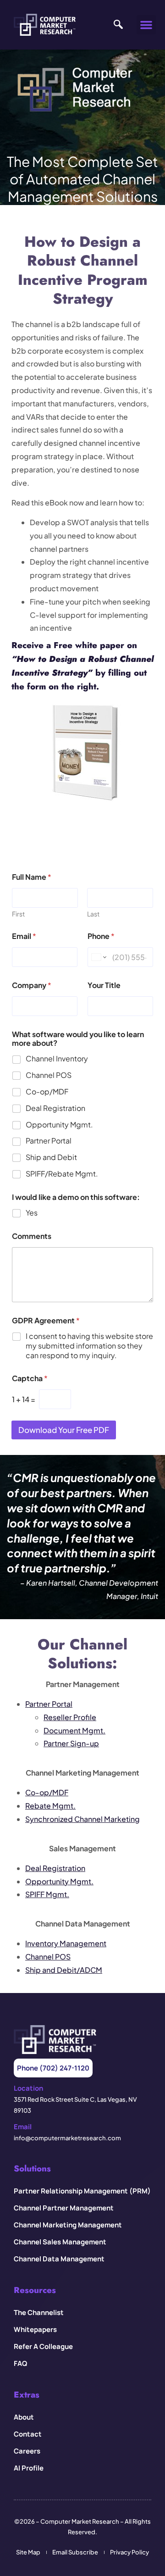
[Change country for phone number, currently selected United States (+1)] (98, 957)
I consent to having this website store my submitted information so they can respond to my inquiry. (89, 1346)
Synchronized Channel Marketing (82, 1819)
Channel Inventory (57, 1059)
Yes (32, 1213)
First (18, 914)
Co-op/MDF (47, 1092)
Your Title (104, 985)
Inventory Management (66, 1943)
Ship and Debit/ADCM (64, 1970)
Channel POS (49, 1075)
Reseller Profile (70, 1717)
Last (93, 914)
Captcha (30, 1378)
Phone (101, 936)
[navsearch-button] (116, 25)
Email (24, 936)
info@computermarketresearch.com (67, 2138)
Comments (32, 1236)
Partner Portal (49, 1141)
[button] (146, 25)
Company (32, 985)
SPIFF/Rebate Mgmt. (62, 1174)
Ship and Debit (51, 1157)
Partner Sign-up (71, 1743)
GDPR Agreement (46, 1320)
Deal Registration (55, 1108)
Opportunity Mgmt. (59, 1125)
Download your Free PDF (64, 1430)
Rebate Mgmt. (50, 1806)
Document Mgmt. (74, 1730)
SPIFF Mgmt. (47, 1894)
